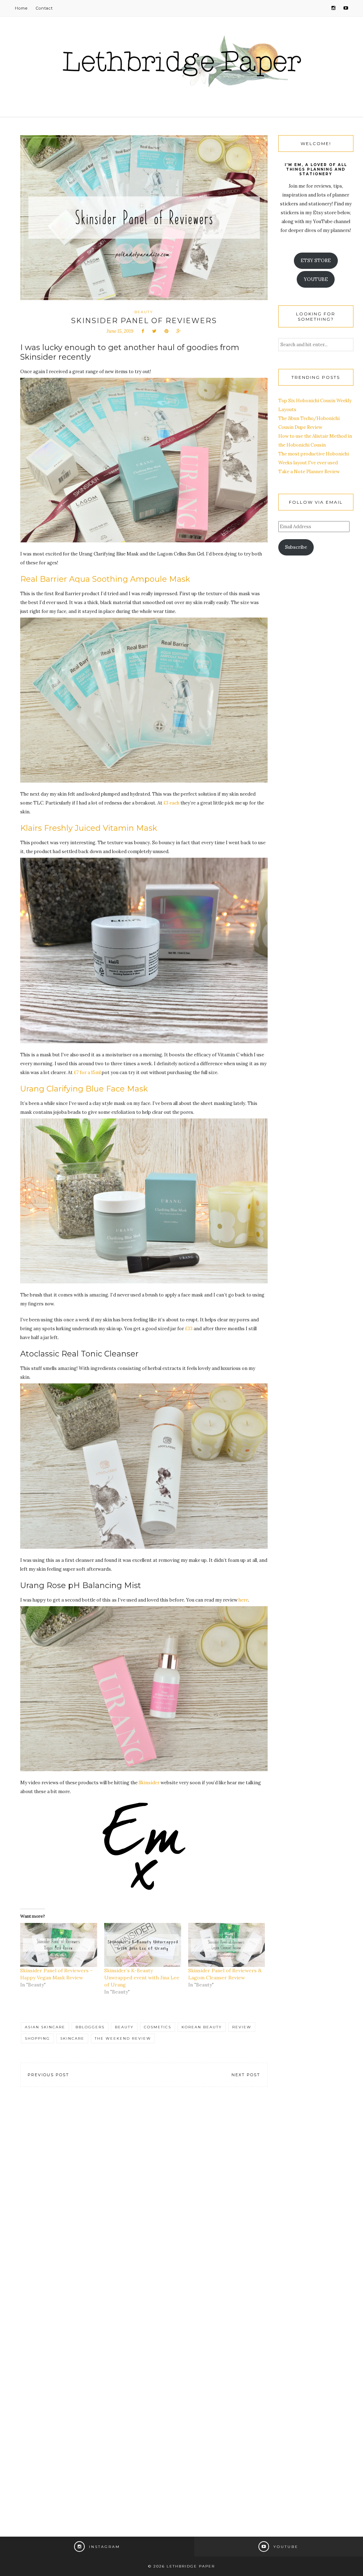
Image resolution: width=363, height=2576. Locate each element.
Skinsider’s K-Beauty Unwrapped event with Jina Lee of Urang (142, 1978)
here (243, 1600)
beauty (124, 2027)
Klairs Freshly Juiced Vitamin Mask (89, 828)
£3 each (171, 803)
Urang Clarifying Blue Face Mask (84, 1089)
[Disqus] (144, 2202)
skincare (72, 2038)
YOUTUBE (316, 279)
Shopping (37, 2038)
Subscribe (296, 547)
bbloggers (90, 2027)
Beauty (144, 312)
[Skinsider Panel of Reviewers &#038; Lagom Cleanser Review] (227, 1945)
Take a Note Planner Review (309, 472)
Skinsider (149, 1783)
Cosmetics (158, 2027)
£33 (189, 1329)
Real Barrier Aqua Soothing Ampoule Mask (105, 579)
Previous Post (48, 2075)
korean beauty (202, 2027)
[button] (144, 460)
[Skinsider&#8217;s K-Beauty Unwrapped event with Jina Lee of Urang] (143, 1945)
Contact (44, 8)
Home (21, 8)
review (242, 2027)
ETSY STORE (316, 261)
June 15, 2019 (120, 331)
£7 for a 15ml (87, 1073)
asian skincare (45, 2027)
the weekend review (123, 2038)
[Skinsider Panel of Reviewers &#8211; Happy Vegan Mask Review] (59, 1945)
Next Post (246, 2075)
